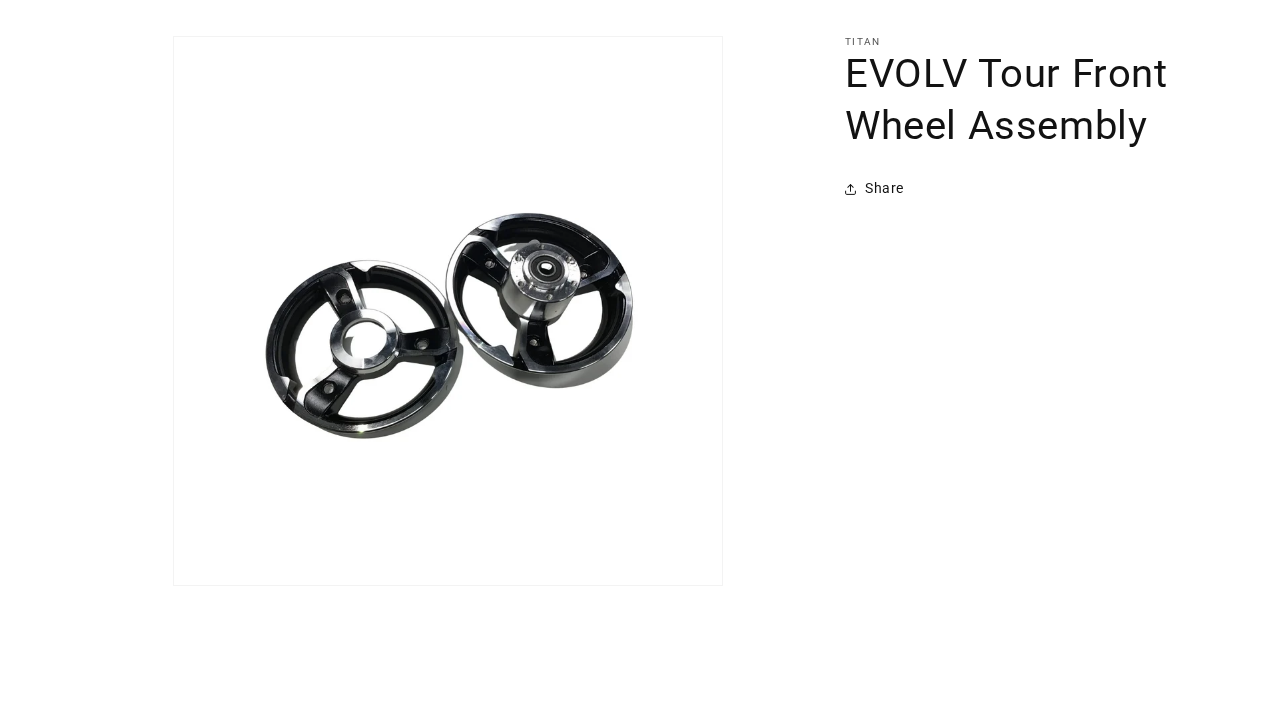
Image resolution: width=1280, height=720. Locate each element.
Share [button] (884, 188)
